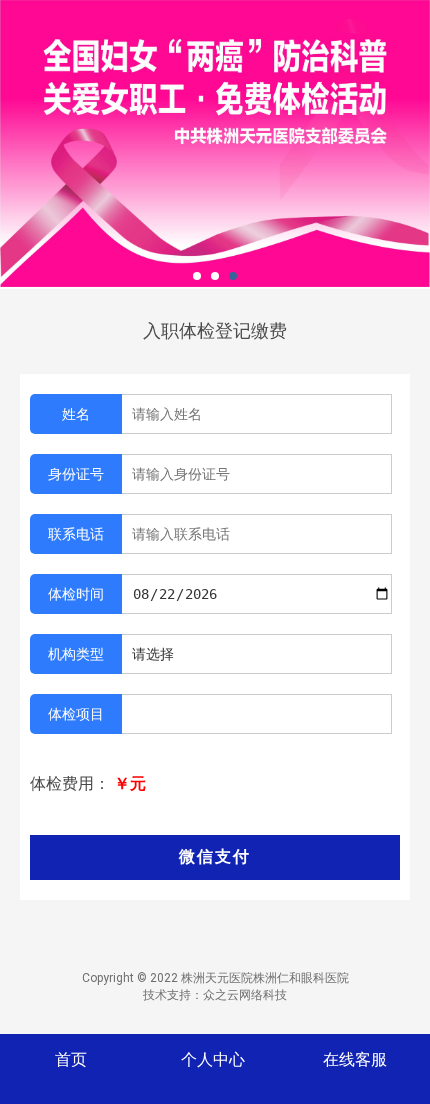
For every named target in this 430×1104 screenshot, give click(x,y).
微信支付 (215, 856)
